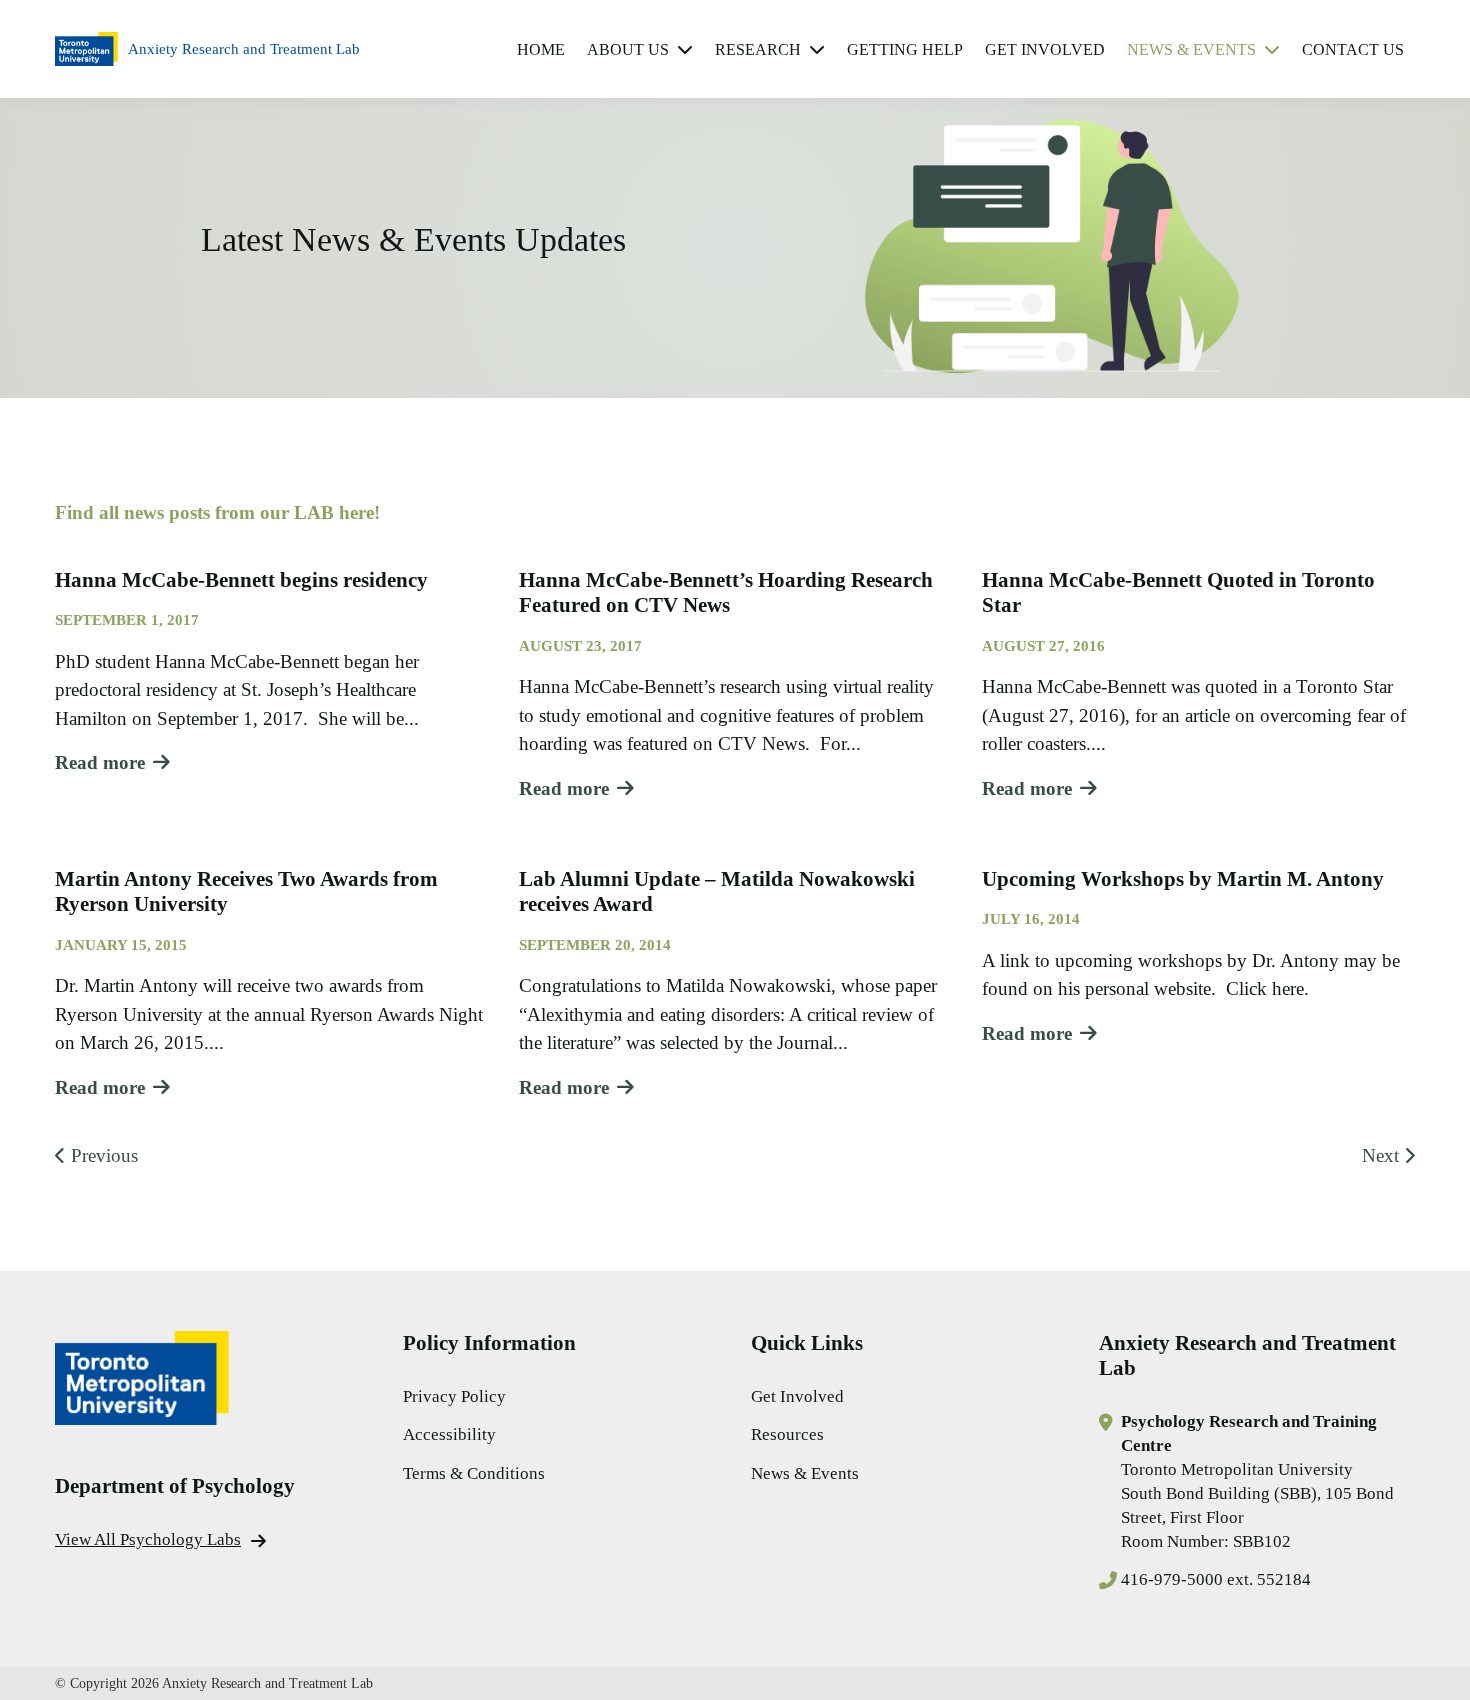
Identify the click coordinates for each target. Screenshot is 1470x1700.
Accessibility (449, 1434)
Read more (100, 762)
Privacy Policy (454, 1396)
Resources (787, 1434)
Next (1380, 1155)
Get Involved (1045, 49)
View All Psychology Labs (148, 1539)
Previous (104, 1155)
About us (628, 49)
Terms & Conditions (474, 1473)
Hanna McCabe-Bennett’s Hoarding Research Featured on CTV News (726, 592)
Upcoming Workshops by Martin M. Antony (1183, 879)
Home (541, 49)
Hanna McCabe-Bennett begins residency (241, 580)
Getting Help (905, 49)
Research (758, 49)
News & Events (1191, 49)
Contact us (1353, 49)
